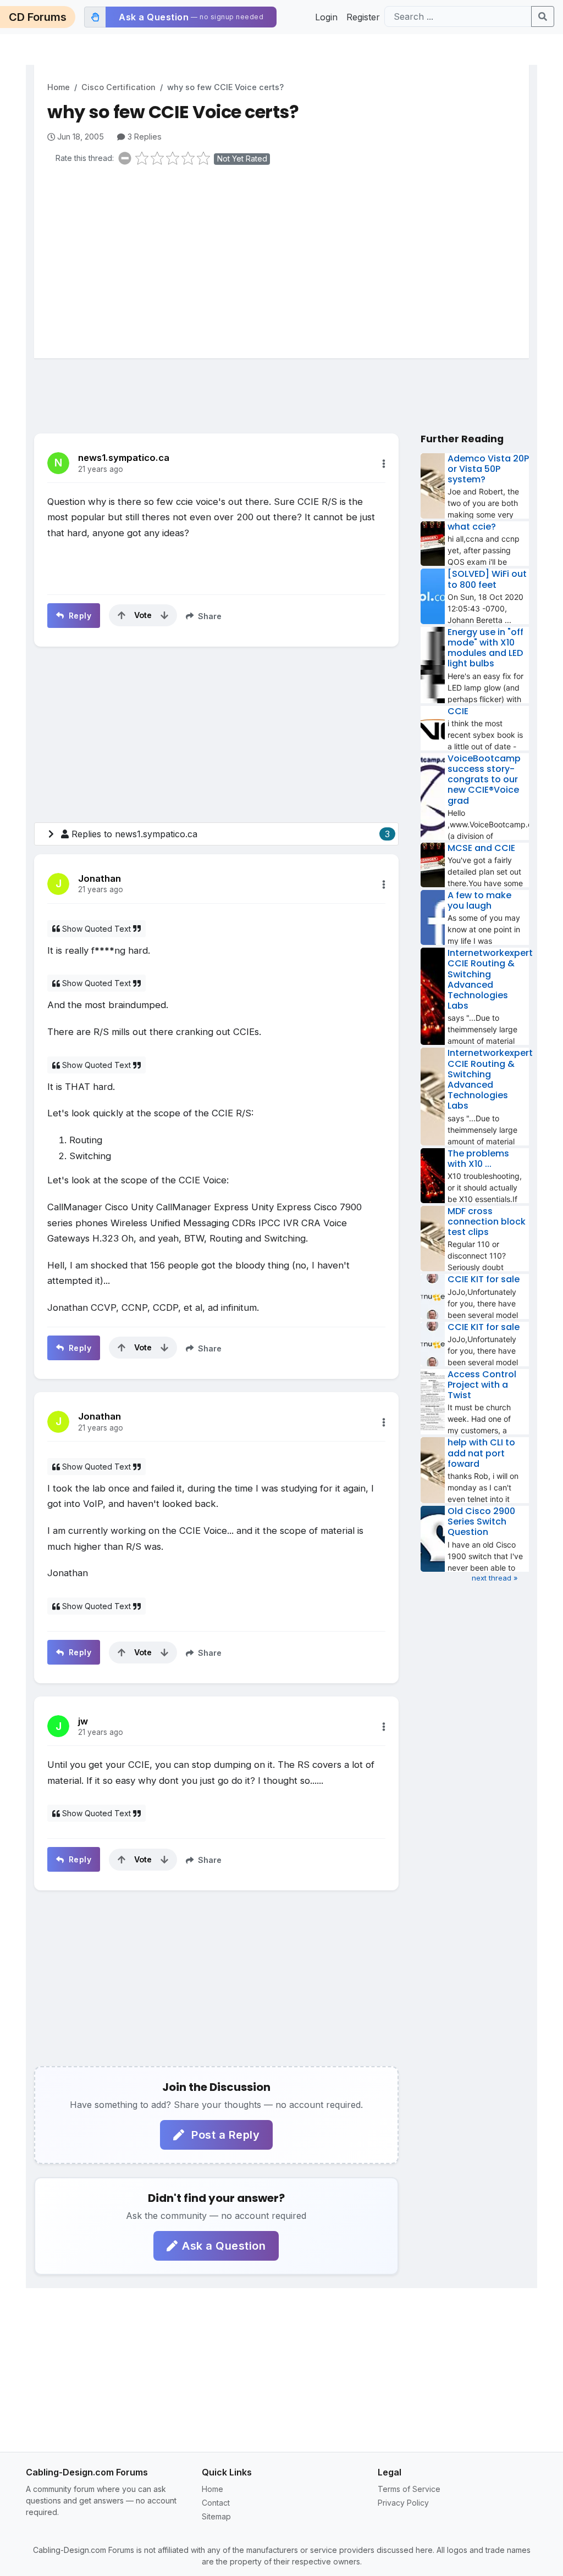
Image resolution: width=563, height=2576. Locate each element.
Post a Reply (224, 2135)
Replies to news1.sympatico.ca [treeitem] (231, 834)
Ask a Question (224, 2246)
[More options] (384, 464)
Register (363, 17)
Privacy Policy (403, 2503)
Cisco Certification (118, 87)
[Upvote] (122, 615)
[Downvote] (164, 615)
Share (209, 616)
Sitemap (216, 2516)
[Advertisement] (288, 259)
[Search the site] (543, 16)
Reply (79, 616)
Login (326, 17)
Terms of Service (409, 2489)
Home (59, 87)
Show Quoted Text (96, 929)
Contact (216, 2503)
